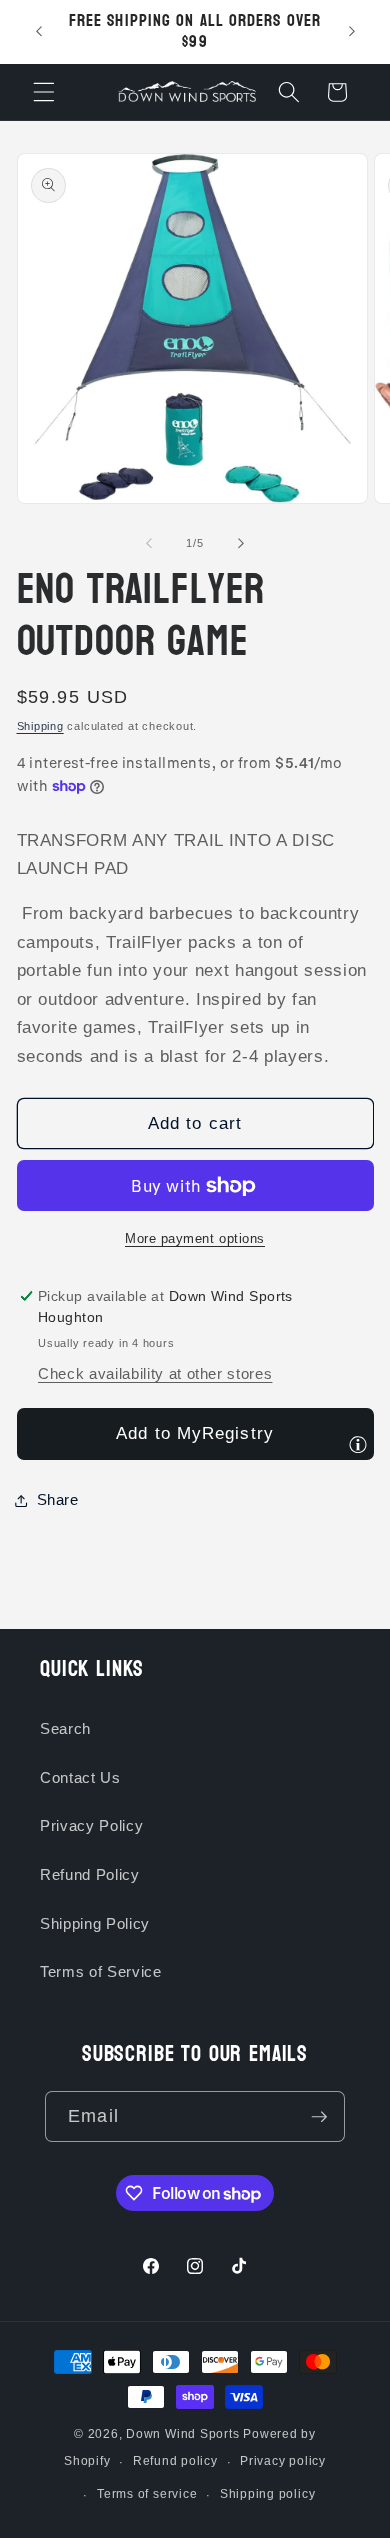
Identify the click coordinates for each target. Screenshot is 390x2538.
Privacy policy (283, 2461)
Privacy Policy (91, 1825)
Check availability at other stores (155, 1373)
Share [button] (58, 1499)
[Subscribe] (319, 2117)
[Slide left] (149, 543)
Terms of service (147, 2494)
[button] (44, 92)
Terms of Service (101, 1971)
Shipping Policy (95, 1923)
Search (65, 1728)
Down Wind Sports (182, 2434)
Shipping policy (268, 2494)
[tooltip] (358, 1444)
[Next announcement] (352, 32)
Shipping (40, 726)
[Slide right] (241, 543)
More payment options (195, 1238)
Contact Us (80, 1777)
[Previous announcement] (39, 32)
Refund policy (175, 2461)
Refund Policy (90, 1874)
